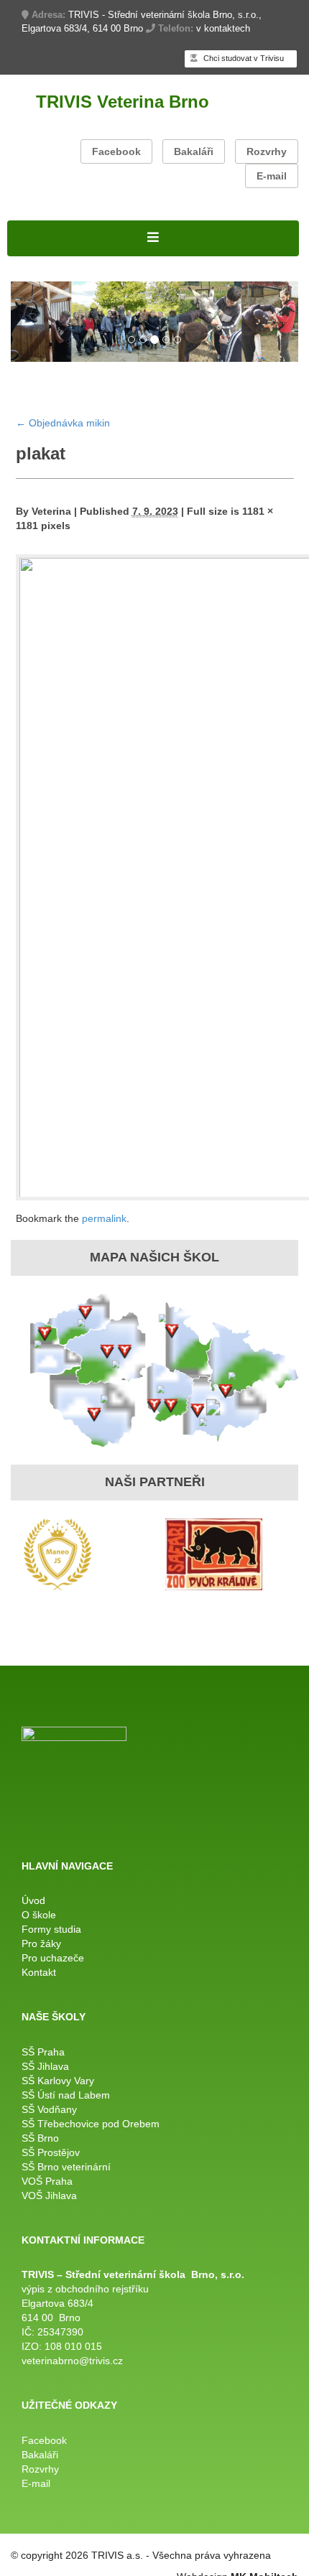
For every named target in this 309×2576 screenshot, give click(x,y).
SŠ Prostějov (51, 2152)
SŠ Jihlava (45, 2066)
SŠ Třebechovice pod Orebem (91, 2124)
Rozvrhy (267, 151)
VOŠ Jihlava (49, 2195)
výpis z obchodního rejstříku (85, 2289)
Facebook (116, 151)
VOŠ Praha (47, 2181)
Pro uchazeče (53, 1958)
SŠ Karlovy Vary (58, 2081)
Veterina (51, 511)
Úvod (33, 1900)
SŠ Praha (43, 2052)
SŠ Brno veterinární (66, 2167)
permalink (104, 1218)
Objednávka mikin (63, 423)
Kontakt (39, 1972)
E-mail (272, 176)
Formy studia (51, 1929)
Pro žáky (41, 1943)
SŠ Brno (40, 2138)
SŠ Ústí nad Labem (66, 2095)
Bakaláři (194, 151)
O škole (39, 1915)
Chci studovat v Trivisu (243, 58)
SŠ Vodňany (49, 2109)
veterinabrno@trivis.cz (72, 2361)
